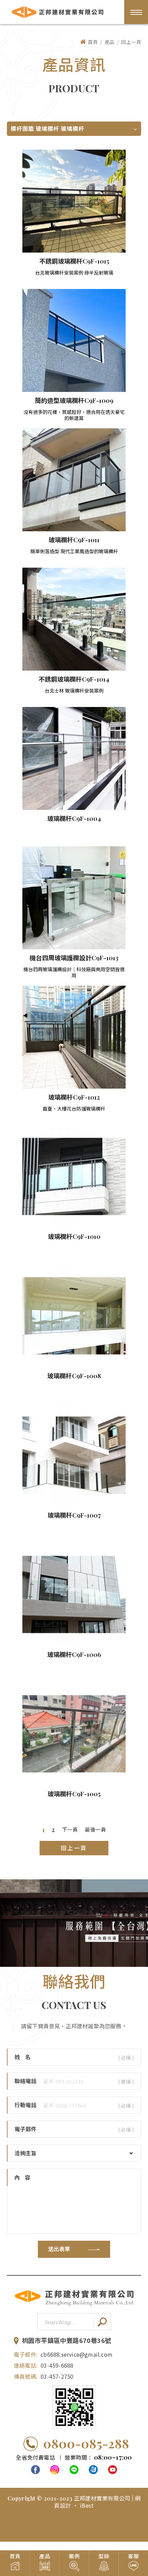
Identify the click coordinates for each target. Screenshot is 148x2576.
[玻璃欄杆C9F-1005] (74, 1734)
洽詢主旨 (25, 2153)
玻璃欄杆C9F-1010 (74, 1237)
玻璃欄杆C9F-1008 (74, 1376)
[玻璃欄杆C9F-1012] (74, 1037)
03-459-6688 (57, 2365)
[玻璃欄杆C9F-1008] (74, 1316)
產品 (110, 42)
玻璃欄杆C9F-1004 (74, 819)
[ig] (55, 2470)
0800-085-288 (86, 2443)
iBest (87, 2505)
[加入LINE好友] (74, 2407)
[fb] (35, 2470)
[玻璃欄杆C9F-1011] (74, 480)
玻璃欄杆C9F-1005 (74, 1794)
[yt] (113, 2470)
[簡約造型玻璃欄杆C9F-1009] (74, 340)
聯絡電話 (25, 2081)
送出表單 (59, 2249)
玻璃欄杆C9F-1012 (74, 1097)
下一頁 (70, 1830)
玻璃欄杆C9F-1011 (74, 540)
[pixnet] (93, 2470)
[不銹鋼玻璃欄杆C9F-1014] (74, 619)
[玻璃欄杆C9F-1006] (74, 1594)
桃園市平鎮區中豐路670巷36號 (67, 2341)
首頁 (93, 42)
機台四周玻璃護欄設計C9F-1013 (74, 958)
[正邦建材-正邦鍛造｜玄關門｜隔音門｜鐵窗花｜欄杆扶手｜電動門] (74, 2305)
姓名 (25, 2057)
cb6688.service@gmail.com (77, 2354)
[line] (74, 2470)
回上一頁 (131, 42)
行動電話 (25, 2105)
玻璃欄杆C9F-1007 (74, 1515)
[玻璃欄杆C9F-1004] (74, 758)
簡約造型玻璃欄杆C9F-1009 (74, 401)
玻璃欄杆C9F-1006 (74, 1655)
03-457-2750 (57, 2376)
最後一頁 (95, 1830)
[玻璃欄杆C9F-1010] (74, 1176)
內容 (25, 2177)
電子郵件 (25, 2129)
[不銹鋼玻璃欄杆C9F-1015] (74, 201)
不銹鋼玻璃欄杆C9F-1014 (74, 679)
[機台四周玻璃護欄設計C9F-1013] (74, 898)
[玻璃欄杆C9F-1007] (74, 1455)
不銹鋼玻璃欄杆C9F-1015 (74, 261)
